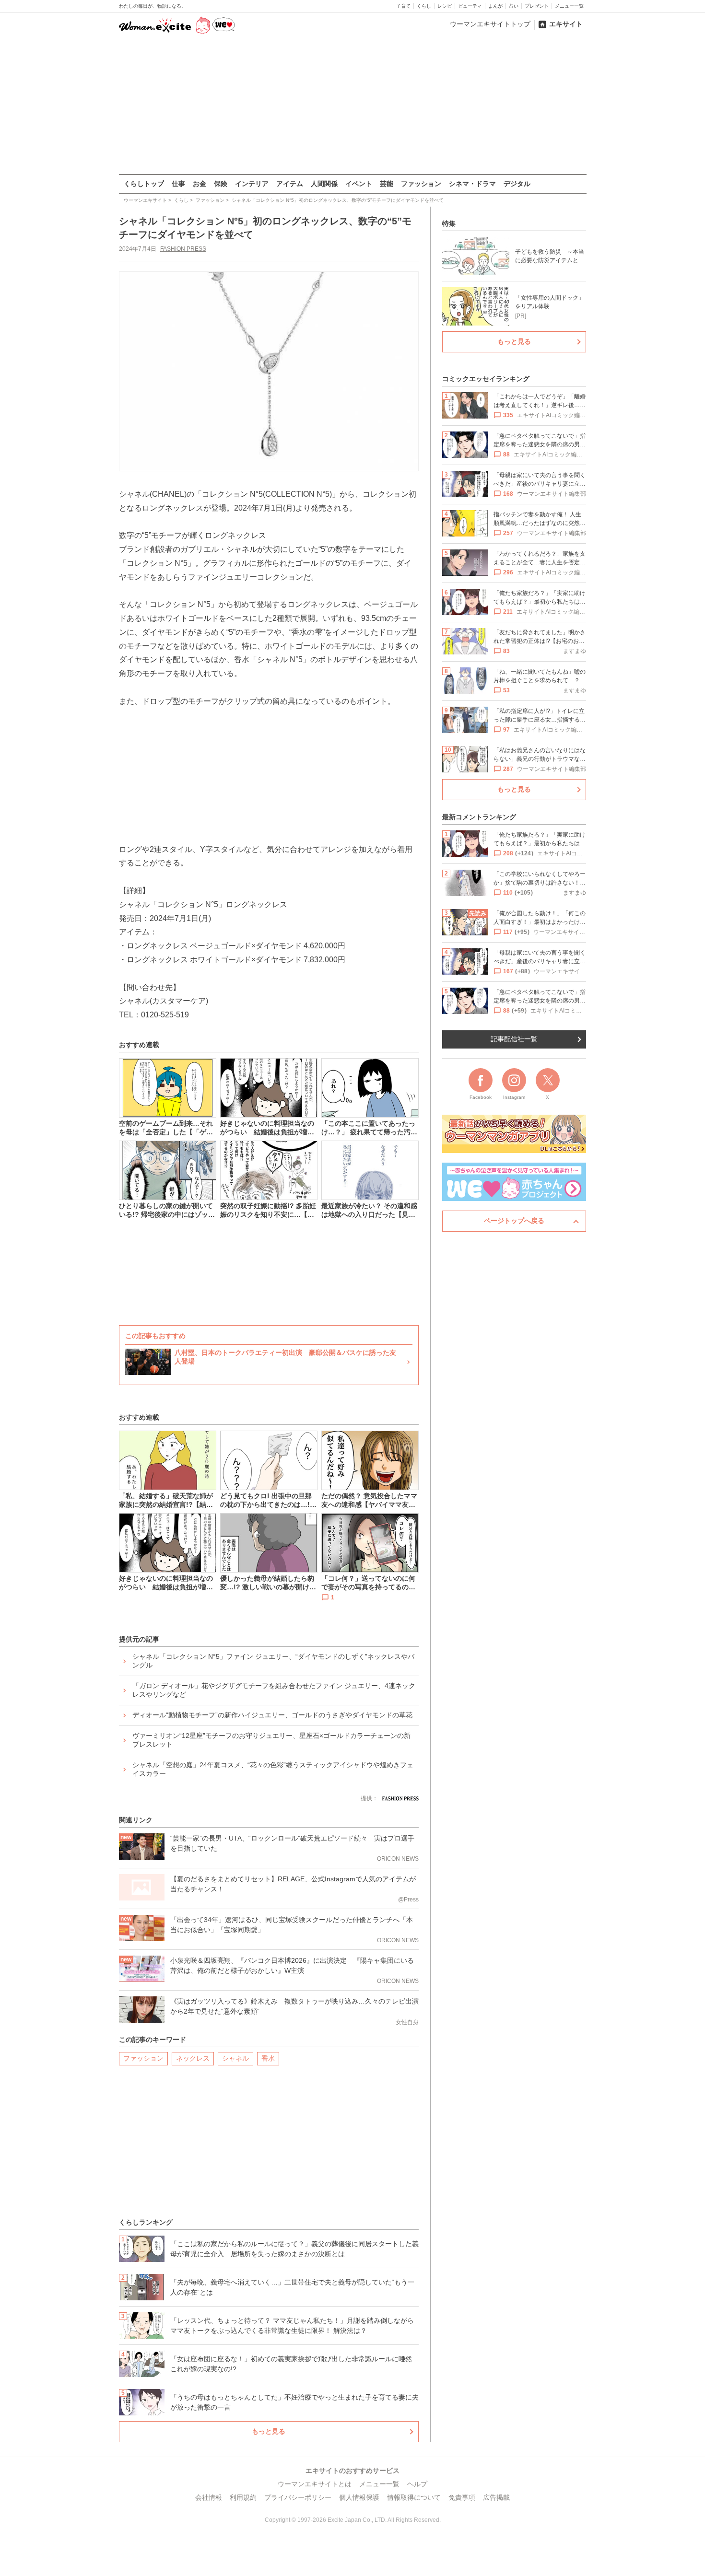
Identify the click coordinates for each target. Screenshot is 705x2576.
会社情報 (209, 2497)
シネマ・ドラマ (472, 184)
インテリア (252, 184)
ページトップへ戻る (514, 1221)
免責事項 (462, 2497)
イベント (359, 184)
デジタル (517, 184)
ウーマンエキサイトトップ (490, 24)
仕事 (178, 184)
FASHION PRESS (183, 249)
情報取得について (414, 2497)
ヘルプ (417, 2484)
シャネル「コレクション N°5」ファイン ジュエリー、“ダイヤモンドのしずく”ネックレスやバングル (273, 1661)
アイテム (290, 184)
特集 (449, 223)
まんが (495, 6)
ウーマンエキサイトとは (315, 2484)
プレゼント (537, 6)
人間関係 (324, 184)
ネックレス (193, 2058)
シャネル (235, 2058)
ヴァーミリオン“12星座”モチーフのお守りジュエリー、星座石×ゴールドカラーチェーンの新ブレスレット (271, 1740)
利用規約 (243, 2497)
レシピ (445, 6)
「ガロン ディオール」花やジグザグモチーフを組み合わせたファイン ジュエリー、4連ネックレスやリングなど (274, 1690)
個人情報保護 (359, 2497)
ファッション (421, 184)
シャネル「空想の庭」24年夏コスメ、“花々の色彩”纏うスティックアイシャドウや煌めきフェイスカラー (273, 1769)
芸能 (387, 184)
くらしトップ (144, 184)
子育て (403, 6)
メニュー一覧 (569, 6)
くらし (424, 6)
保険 (221, 184)
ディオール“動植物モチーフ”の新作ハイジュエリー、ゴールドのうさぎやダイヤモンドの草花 (272, 1715)
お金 (200, 184)
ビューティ (470, 6)
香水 (268, 2058)
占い (514, 6)
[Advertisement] (352, 105)
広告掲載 (496, 2497)
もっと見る (269, 2431)
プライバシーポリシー (298, 2497)
